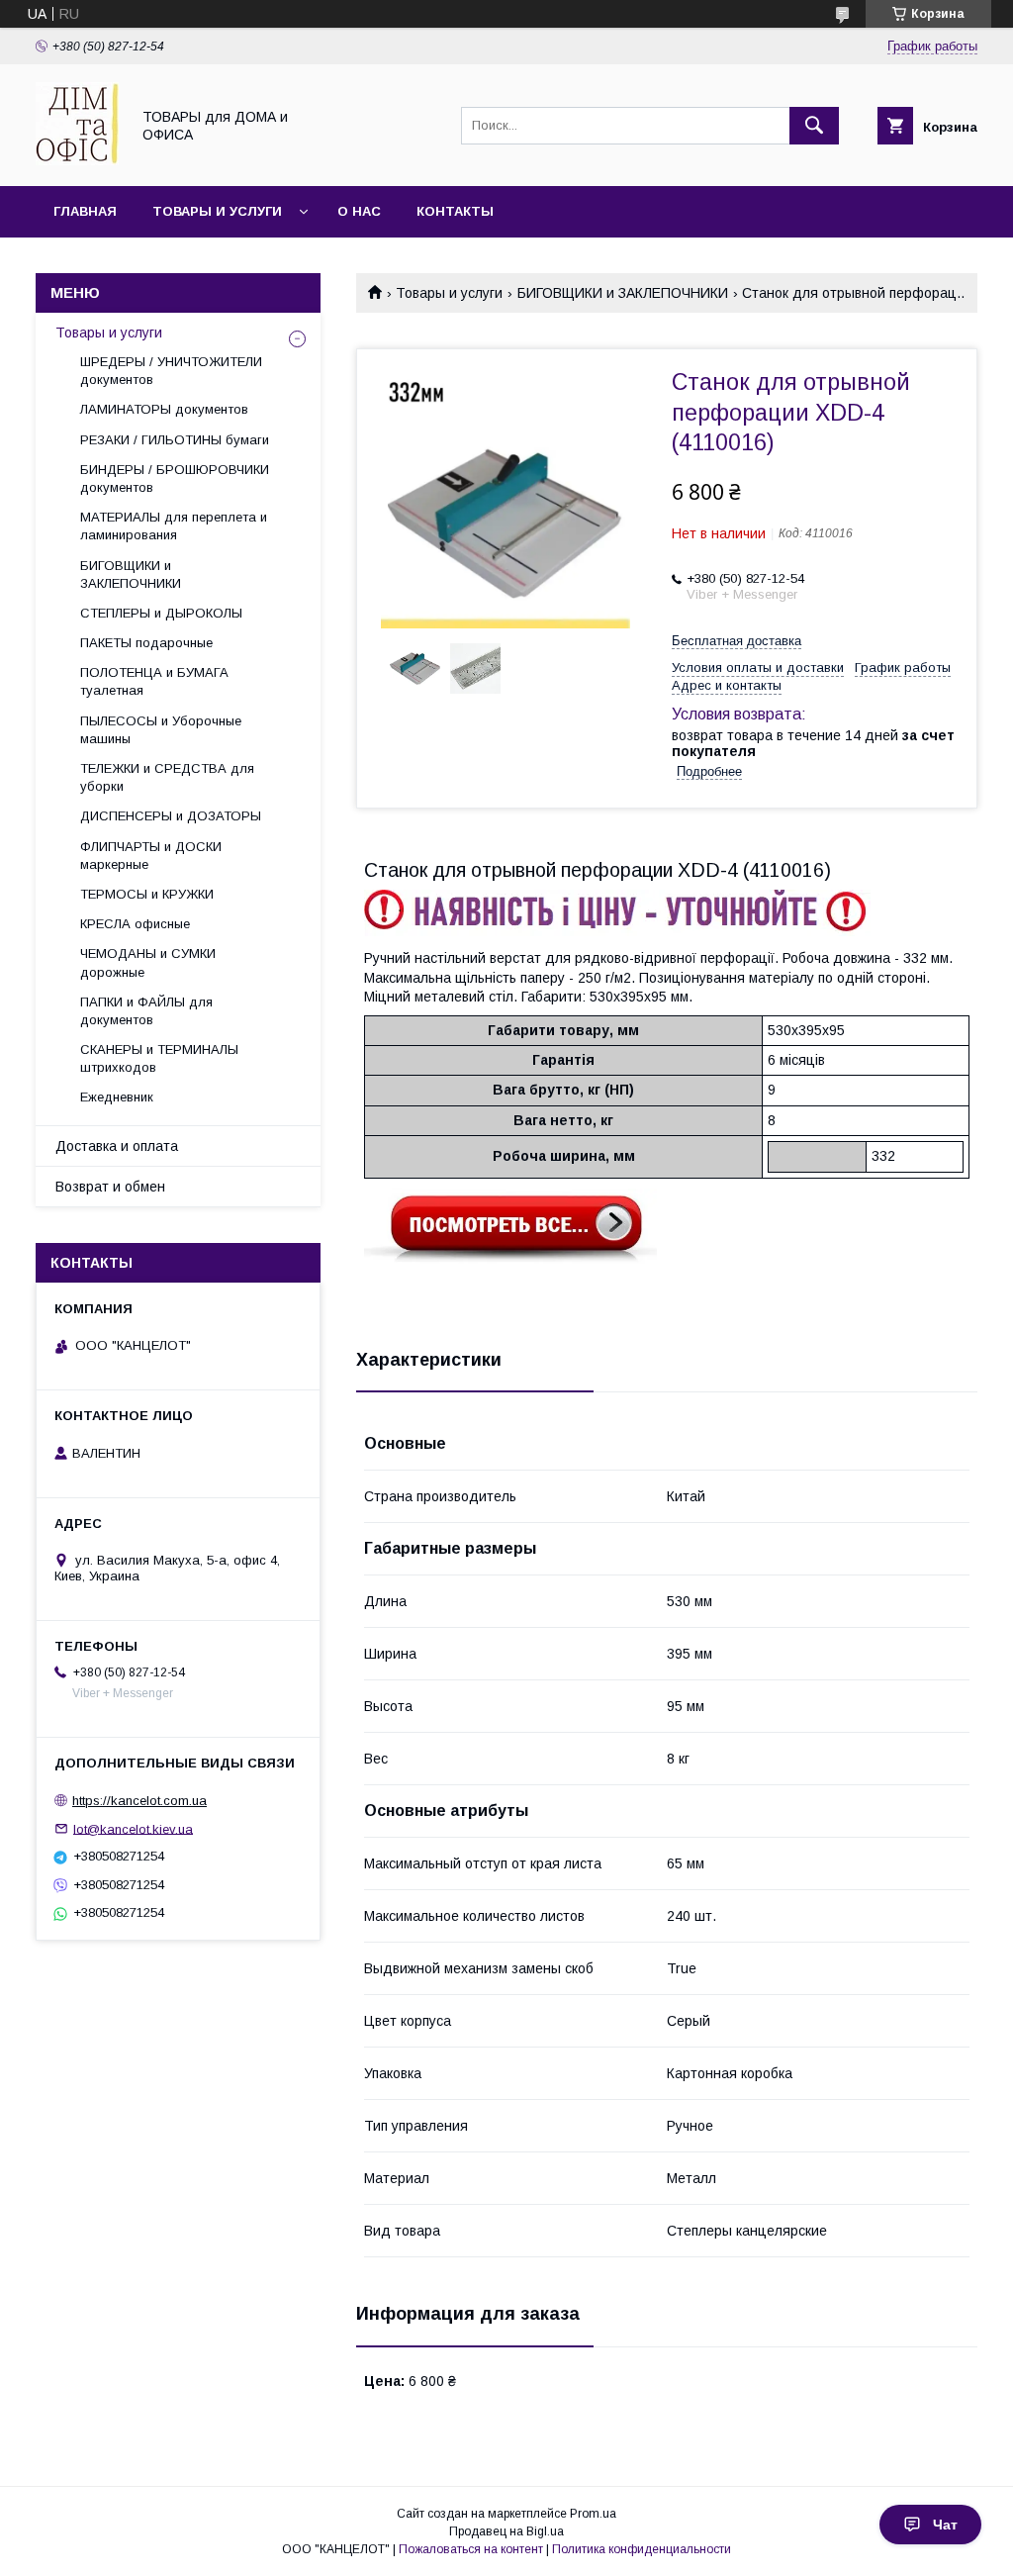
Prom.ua (593, 2514)
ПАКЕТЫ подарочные (146, 643)
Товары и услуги (217, 211)
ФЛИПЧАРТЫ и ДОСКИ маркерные (151, 856)
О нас (359, 211)
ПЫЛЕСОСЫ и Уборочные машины (161, 730)
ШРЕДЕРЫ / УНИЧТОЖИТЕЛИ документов (171, 371)
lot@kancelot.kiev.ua (133, 1828)
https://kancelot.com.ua (139, 1801)
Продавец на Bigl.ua (506, 2531)
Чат (945, 2525)
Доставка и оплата (117, 1146)
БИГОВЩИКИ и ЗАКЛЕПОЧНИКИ (623, 293)
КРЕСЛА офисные (135, 924)
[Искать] (814, 126)
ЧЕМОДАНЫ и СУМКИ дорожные (148, 962)
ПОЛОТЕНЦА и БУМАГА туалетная (154, 681)
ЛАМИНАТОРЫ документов (164, 409)
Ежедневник (117, 1097)
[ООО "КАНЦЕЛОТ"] (77, 160)
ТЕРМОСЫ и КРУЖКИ (147, 894)
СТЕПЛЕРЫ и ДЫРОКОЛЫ (161, 613)
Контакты (455, 211)
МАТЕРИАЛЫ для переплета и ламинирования (174, 526)
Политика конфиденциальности (642, 2549)
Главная (85, 211)
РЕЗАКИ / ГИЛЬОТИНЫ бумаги (175, 440)
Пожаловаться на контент (471, 2549)
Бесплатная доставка (737, 641)
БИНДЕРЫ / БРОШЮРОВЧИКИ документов (175, 478)
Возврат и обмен (110, 1187)
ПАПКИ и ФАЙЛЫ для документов (146, 1011)
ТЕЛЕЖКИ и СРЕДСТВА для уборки (167, 777)
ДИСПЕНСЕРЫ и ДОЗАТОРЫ (171, 816)
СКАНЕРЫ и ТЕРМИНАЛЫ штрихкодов (159, 1058)
